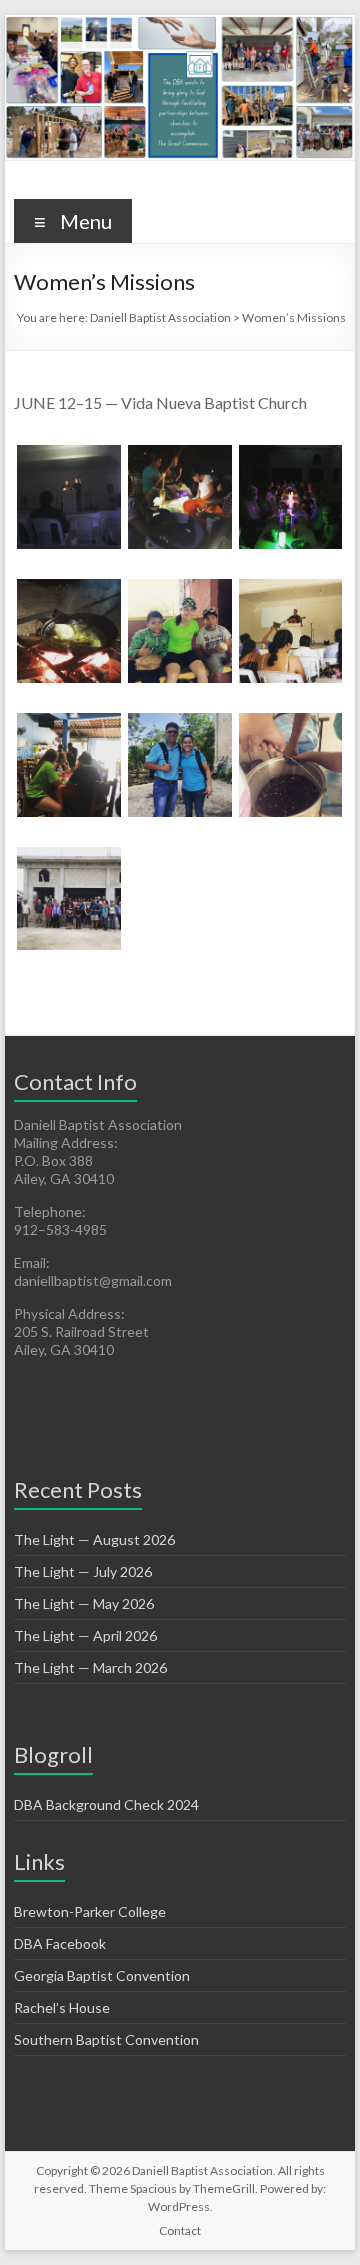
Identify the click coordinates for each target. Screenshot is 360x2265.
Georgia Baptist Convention (102, 1975)
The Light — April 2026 (85, 1635)
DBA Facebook (60, 1943)
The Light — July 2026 (83, 1571)
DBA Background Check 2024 (106, 1804)
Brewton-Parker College (90, 1911)
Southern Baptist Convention (106, 2039)
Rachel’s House (62, 2007)
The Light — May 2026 (84, 1603)
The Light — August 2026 (94, 1539)
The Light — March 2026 (90, 1667)
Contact (180, 2230)
